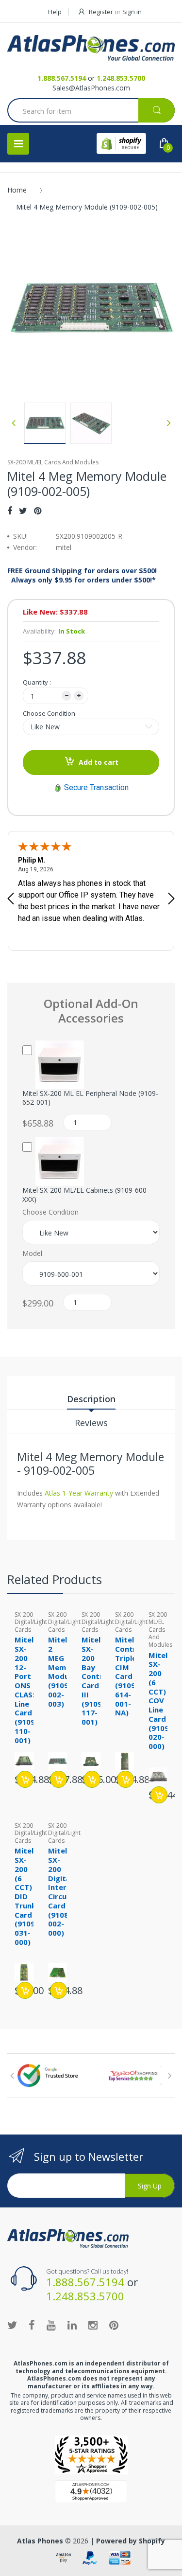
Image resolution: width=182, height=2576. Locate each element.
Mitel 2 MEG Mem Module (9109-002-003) (62, 1671)
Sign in (132, 12)
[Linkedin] (72, 2325)
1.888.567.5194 (62, 78)
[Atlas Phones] (91, 48)
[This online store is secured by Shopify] (121, 143)
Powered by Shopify (131, 2541)
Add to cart (99, 762)
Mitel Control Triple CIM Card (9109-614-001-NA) (129, 1676)
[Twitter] (23, 511)
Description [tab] (91, 1399)
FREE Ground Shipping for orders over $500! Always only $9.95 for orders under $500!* (82, 575)
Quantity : (37, 682)
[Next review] (171, 900)
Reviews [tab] (91, 1423)
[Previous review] (11, 900)
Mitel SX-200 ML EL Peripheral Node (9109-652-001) (90, 1098)
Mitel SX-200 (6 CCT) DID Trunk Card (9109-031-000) (26, 1896)
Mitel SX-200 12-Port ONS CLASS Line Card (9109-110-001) (26, 1690)
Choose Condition (49, 713)
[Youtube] (51, 2325)
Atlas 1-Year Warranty (78, 1493)
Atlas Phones (40, 2541)
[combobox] (91, 111)
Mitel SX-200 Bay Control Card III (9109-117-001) (96, 1681)
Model (32, 1253)
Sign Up (150, 2186)
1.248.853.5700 (121, 78)
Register (101, 12)
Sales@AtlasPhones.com (91, 88)
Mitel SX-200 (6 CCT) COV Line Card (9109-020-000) (160, 1701)
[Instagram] (93, 2325)
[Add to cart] (25, 1779)
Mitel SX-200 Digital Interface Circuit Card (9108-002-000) (65, 1892)
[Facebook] (10, 511)
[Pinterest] (38, 511)
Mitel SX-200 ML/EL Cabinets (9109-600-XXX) (86, 1195)
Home (17, 190)
